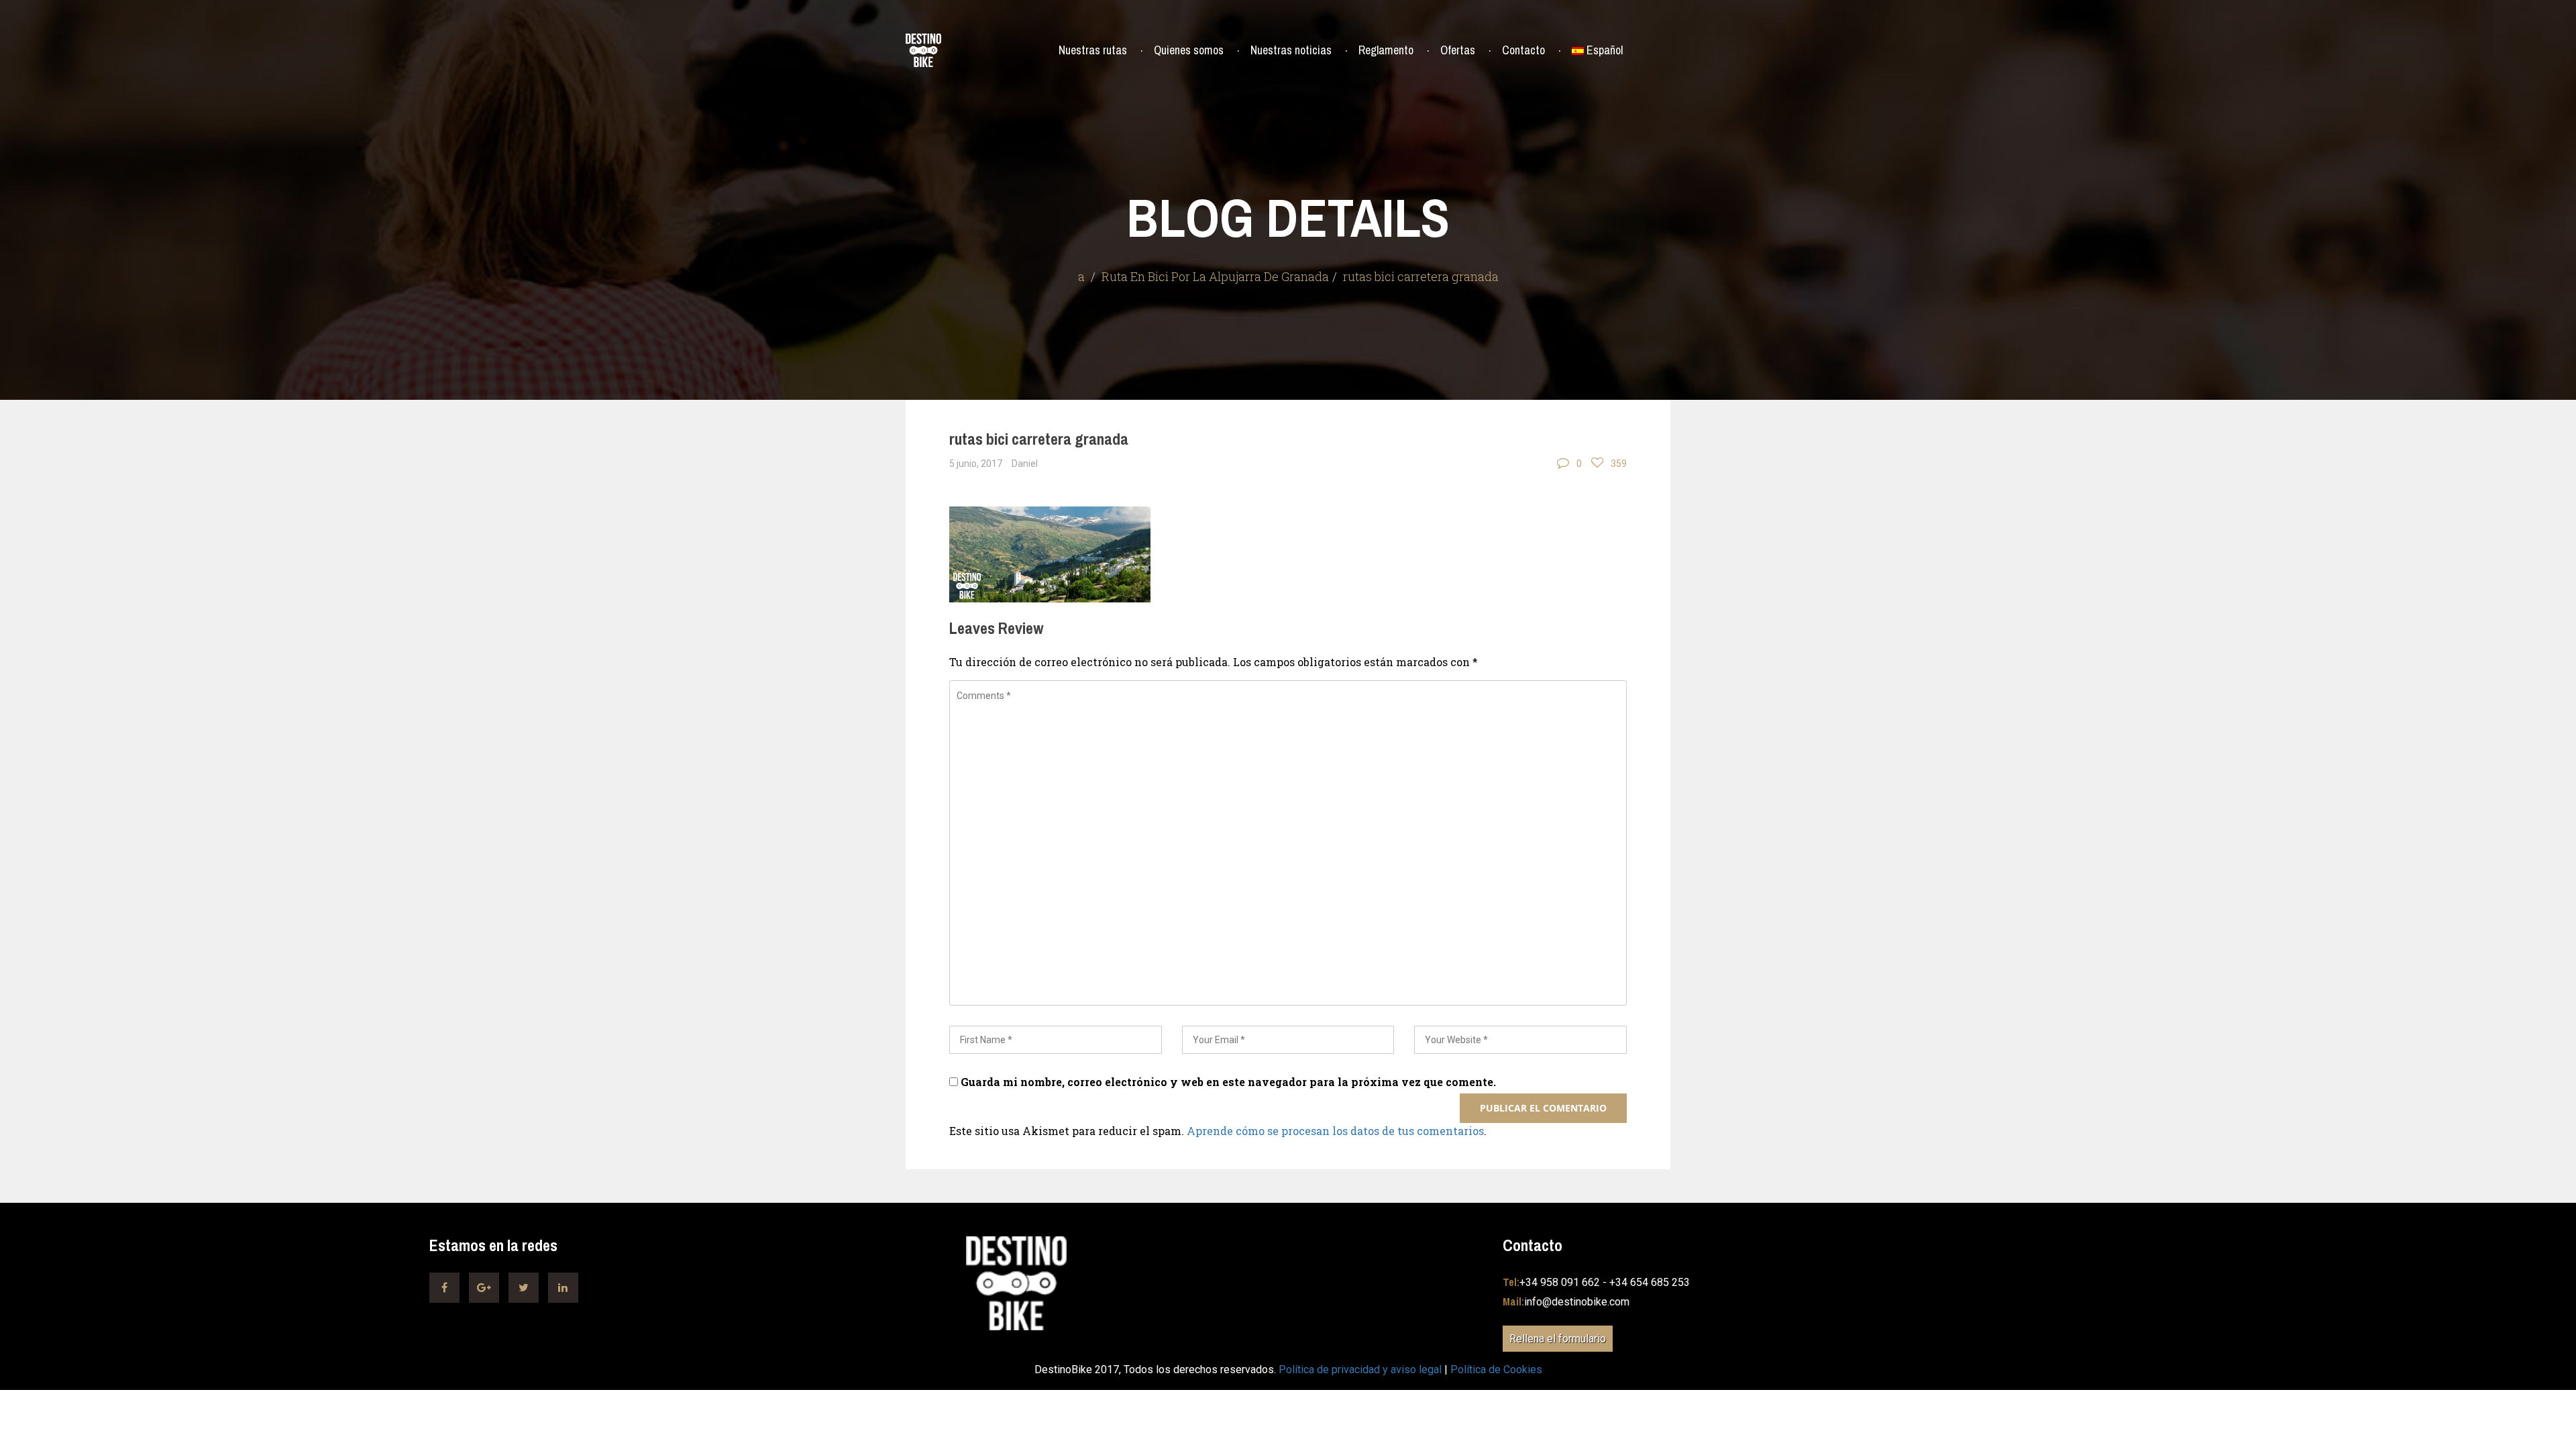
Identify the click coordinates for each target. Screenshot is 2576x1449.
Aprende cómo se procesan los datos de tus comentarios (1335, 1131)
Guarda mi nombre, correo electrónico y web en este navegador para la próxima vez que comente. (1228, 1082)
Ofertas (1458, 50)
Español (1605, 50)
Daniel (1025, 464)
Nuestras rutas (1093, 50)
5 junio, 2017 (976, 464)
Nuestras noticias (1291, 50)
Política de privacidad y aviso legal (1360, 1370)
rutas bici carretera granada (1039, 439)
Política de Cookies (1496, 1370)
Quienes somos (1189, 50)
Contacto (1523, 50)
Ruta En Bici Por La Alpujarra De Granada (1215, 276)
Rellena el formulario (1558, 1339)
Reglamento (1386, 50)
